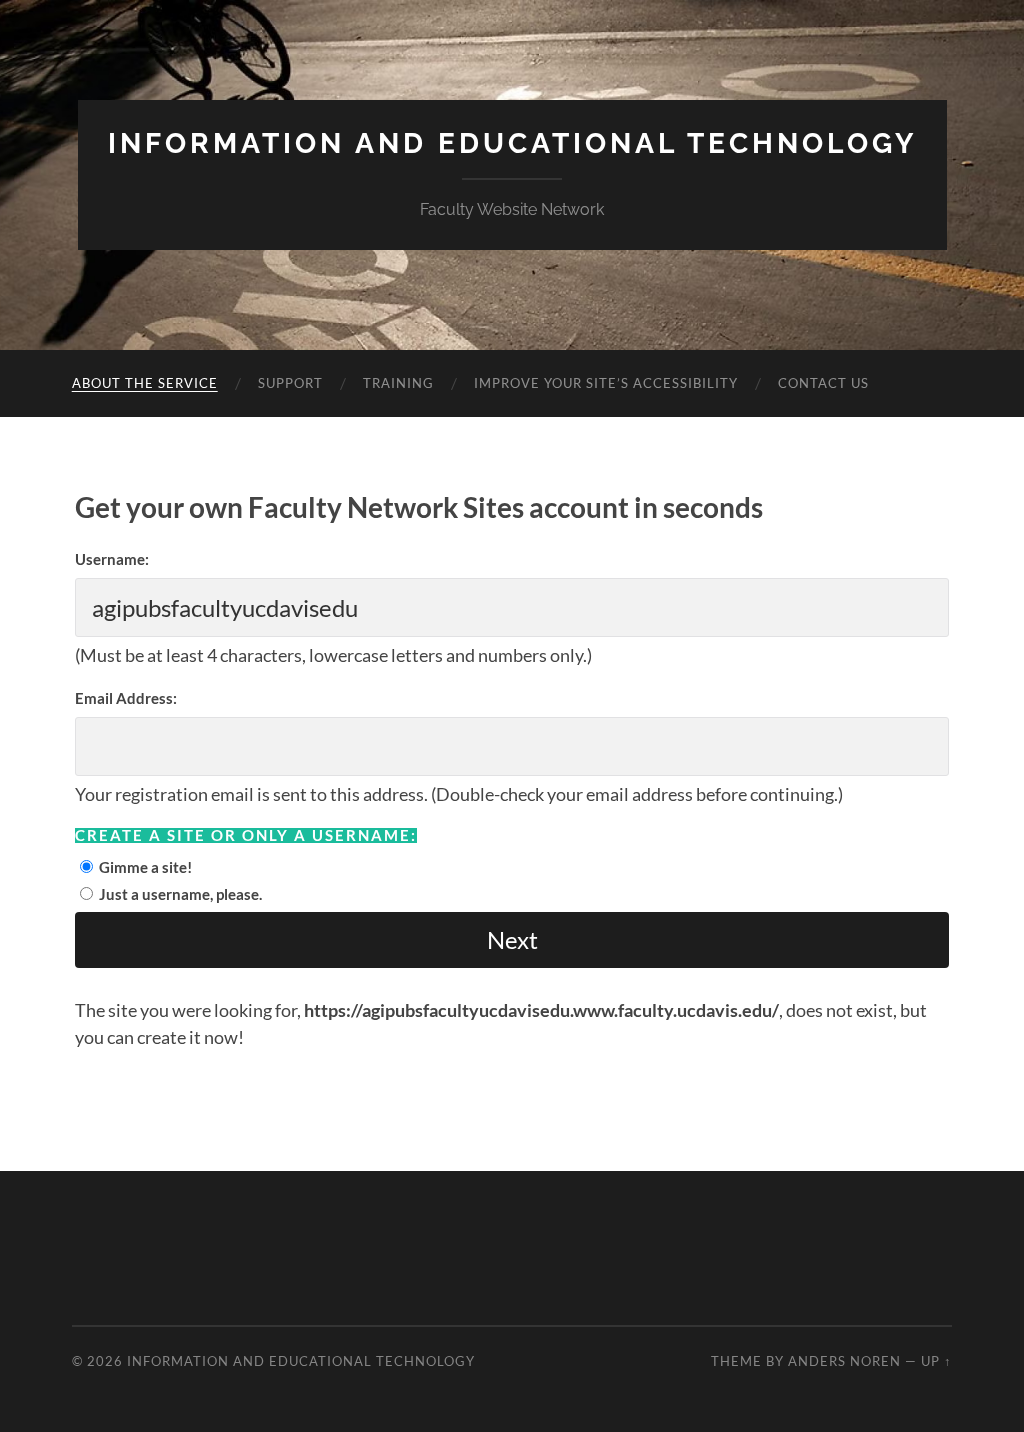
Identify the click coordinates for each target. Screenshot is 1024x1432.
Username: (112, 559)
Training (398, 383)
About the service (145, 383)
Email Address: (126, 698)
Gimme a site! (145, 867)
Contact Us (823, 383)
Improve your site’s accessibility (606, 383)
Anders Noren (844, 1361)
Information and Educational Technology (512, 143)
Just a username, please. (180, 894)
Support (290, 383)
